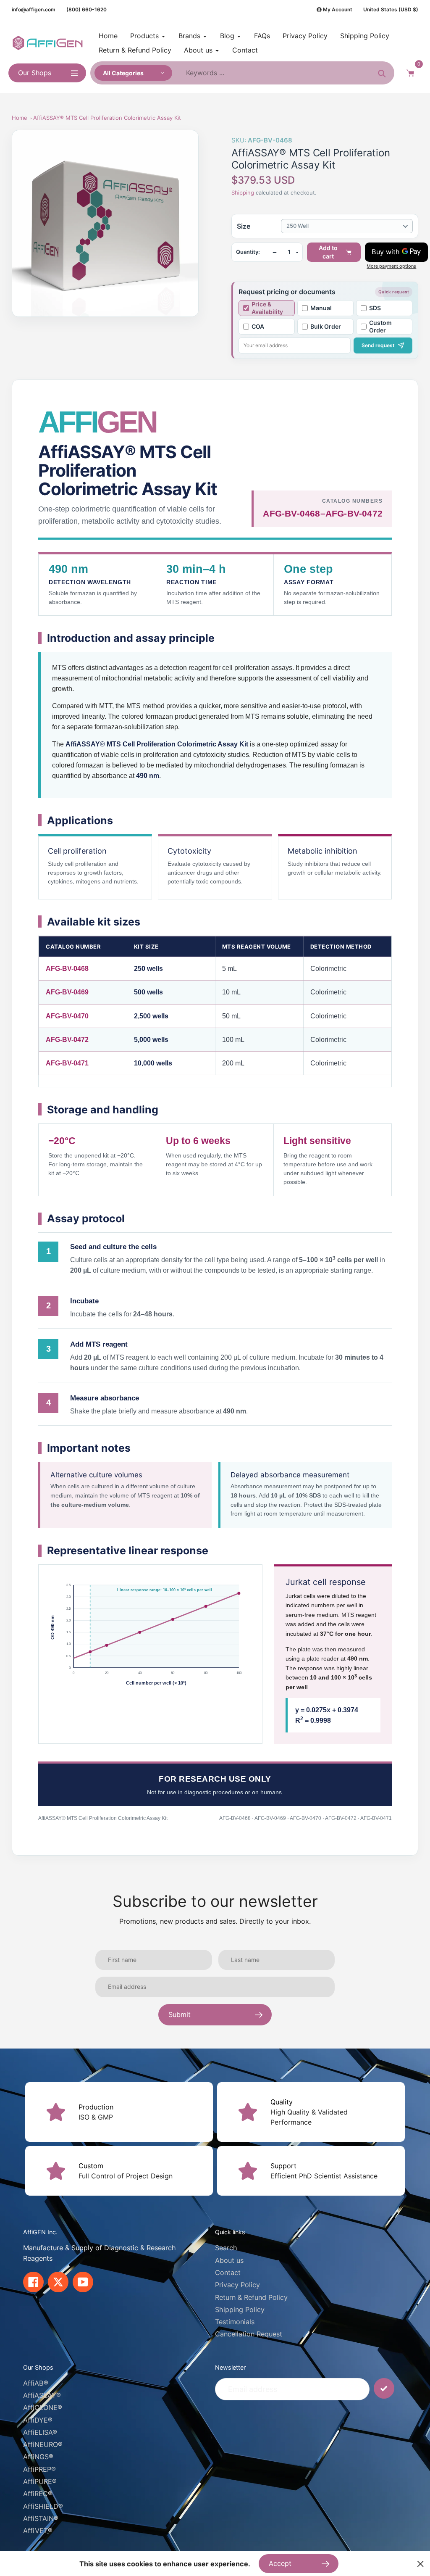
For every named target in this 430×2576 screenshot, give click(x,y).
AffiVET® (38, 2531)
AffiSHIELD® (43, 2506)
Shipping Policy (240, 2310)
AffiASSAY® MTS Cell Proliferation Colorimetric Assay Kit (107, 118)
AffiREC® (38, 2494)
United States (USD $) (391, 9)
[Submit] (384, 2388)
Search (226, 2248)
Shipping (243, 192)
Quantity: (248, 252)
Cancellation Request (249, 2334)
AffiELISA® (40, 2432)
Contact (228, 2273)
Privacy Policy (237, 2285)
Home (20, 118)
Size (244, 226)
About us (229, 2260)
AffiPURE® (40, 2481)
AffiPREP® (39, 2469)
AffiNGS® (38, 2457)
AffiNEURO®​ (43, 2444)
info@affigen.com (34, 9)
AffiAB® (36, 2383)
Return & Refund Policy (251, 2297)
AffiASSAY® (42, 2395)
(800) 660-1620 (87, 9)
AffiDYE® (38, 2420)
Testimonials (235, 2322)
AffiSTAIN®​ (41, 2518)
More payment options (391, 266)
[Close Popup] (421, 2564)
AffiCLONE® (43, 2407)
